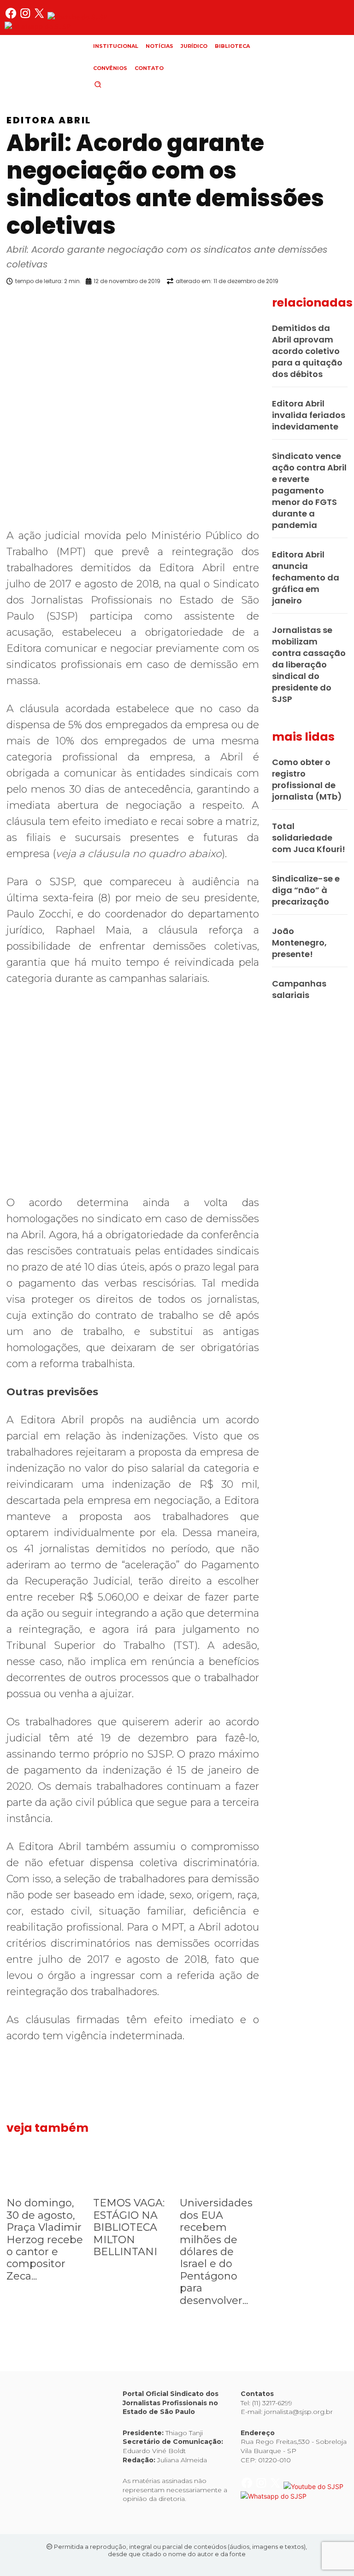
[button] (113, 84)
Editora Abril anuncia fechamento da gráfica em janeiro (306, 577)
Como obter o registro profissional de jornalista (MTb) (307, 779)
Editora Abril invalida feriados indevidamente (309, 415)
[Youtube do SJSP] (77, 17)
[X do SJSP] (40, 17)
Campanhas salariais (299, 989)
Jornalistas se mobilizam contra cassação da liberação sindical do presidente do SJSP (309, 664)
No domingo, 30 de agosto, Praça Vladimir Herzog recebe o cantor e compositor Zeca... (45, 2239)
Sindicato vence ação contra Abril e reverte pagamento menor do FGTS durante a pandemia (309, 490)
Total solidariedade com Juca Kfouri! (309, 838)
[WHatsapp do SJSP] (38, 26)
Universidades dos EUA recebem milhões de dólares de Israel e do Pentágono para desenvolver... (216, 2251)
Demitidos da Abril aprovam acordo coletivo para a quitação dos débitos (307, 351)
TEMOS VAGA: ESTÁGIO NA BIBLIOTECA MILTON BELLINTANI (129, 2227)
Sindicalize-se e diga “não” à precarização (306, 890)
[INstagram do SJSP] (26, 17)
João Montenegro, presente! (299, 943)
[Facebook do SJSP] (12, 17)
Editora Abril (49, 120)
